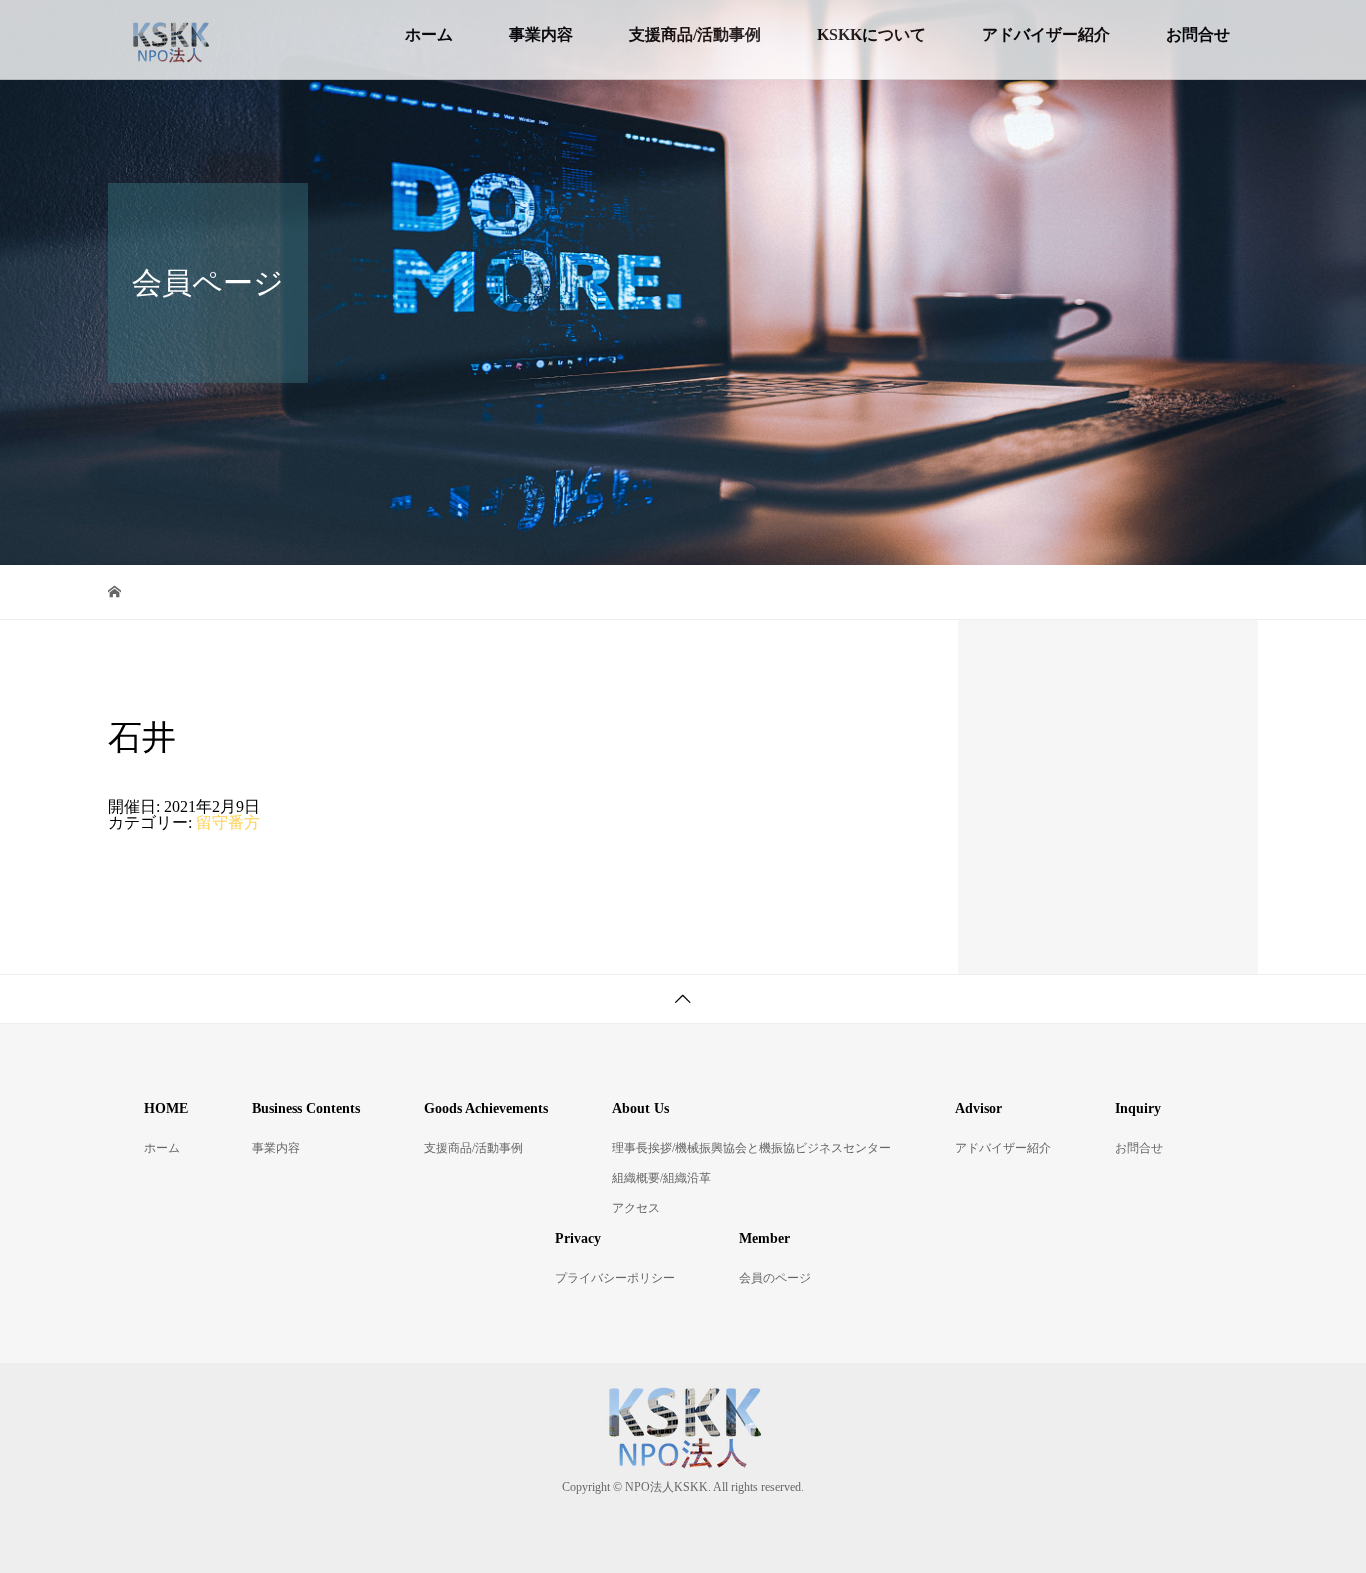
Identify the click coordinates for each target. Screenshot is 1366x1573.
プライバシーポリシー (615, 1278)
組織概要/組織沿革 (661, 1178)
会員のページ (775, 1278)
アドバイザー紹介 (1046, 34)
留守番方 (228, 822)
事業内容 (541, 34)
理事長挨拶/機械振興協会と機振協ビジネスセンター (751, 1148)
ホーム (429, 34)
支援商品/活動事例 (695, 34)
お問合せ (1198, 34)
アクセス (636, 1208)
